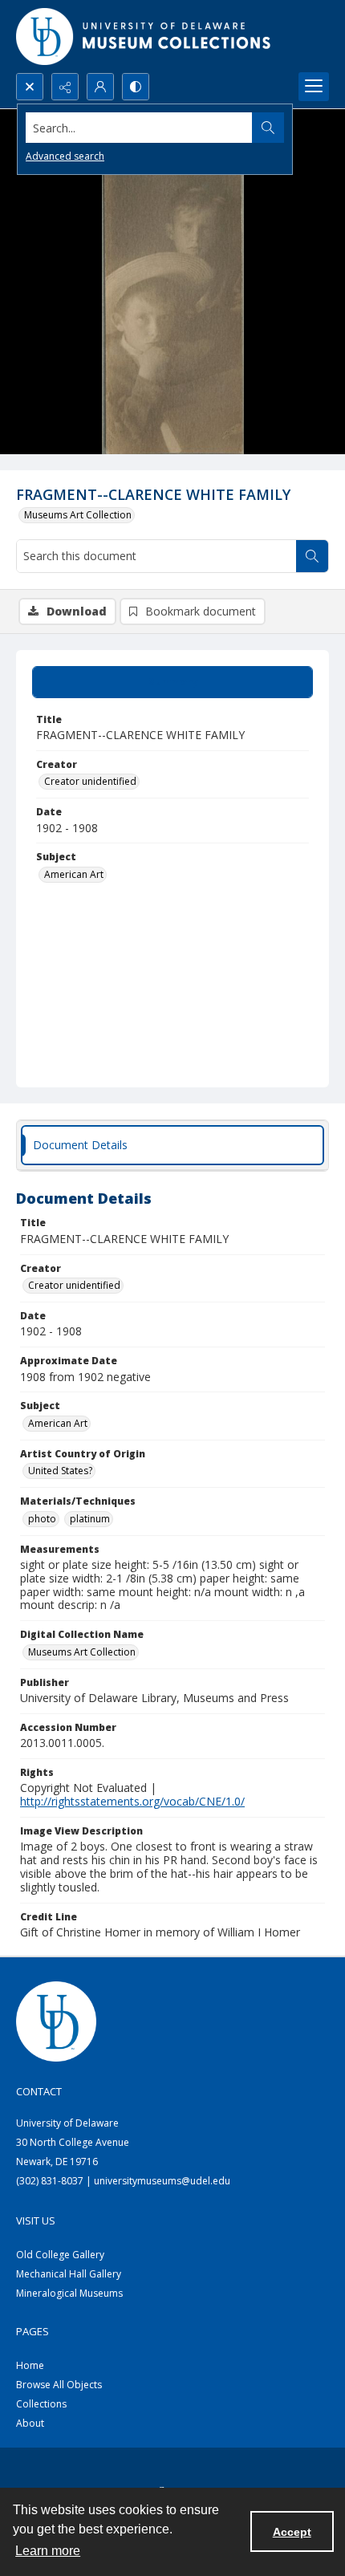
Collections (41, 2404)
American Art (74, 874)
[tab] (172, 682)
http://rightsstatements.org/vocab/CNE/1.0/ (132, 1801)
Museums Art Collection (78, 515)
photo (42, 1519)
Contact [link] (39, 2091)
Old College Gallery (60, 2255)
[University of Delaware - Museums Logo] (144, 37)
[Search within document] (312, 556)
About (30, 2423)
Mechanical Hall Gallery (69, 2274)
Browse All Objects (59, 2385)
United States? (60, 1471)
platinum (90, 1519)
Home (30, 2365)
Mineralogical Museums (69, 2293)
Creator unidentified (90, 781)
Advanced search (65, 156)
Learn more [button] (48, 2551)
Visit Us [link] (36, 2220)
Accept (292, 2532)
